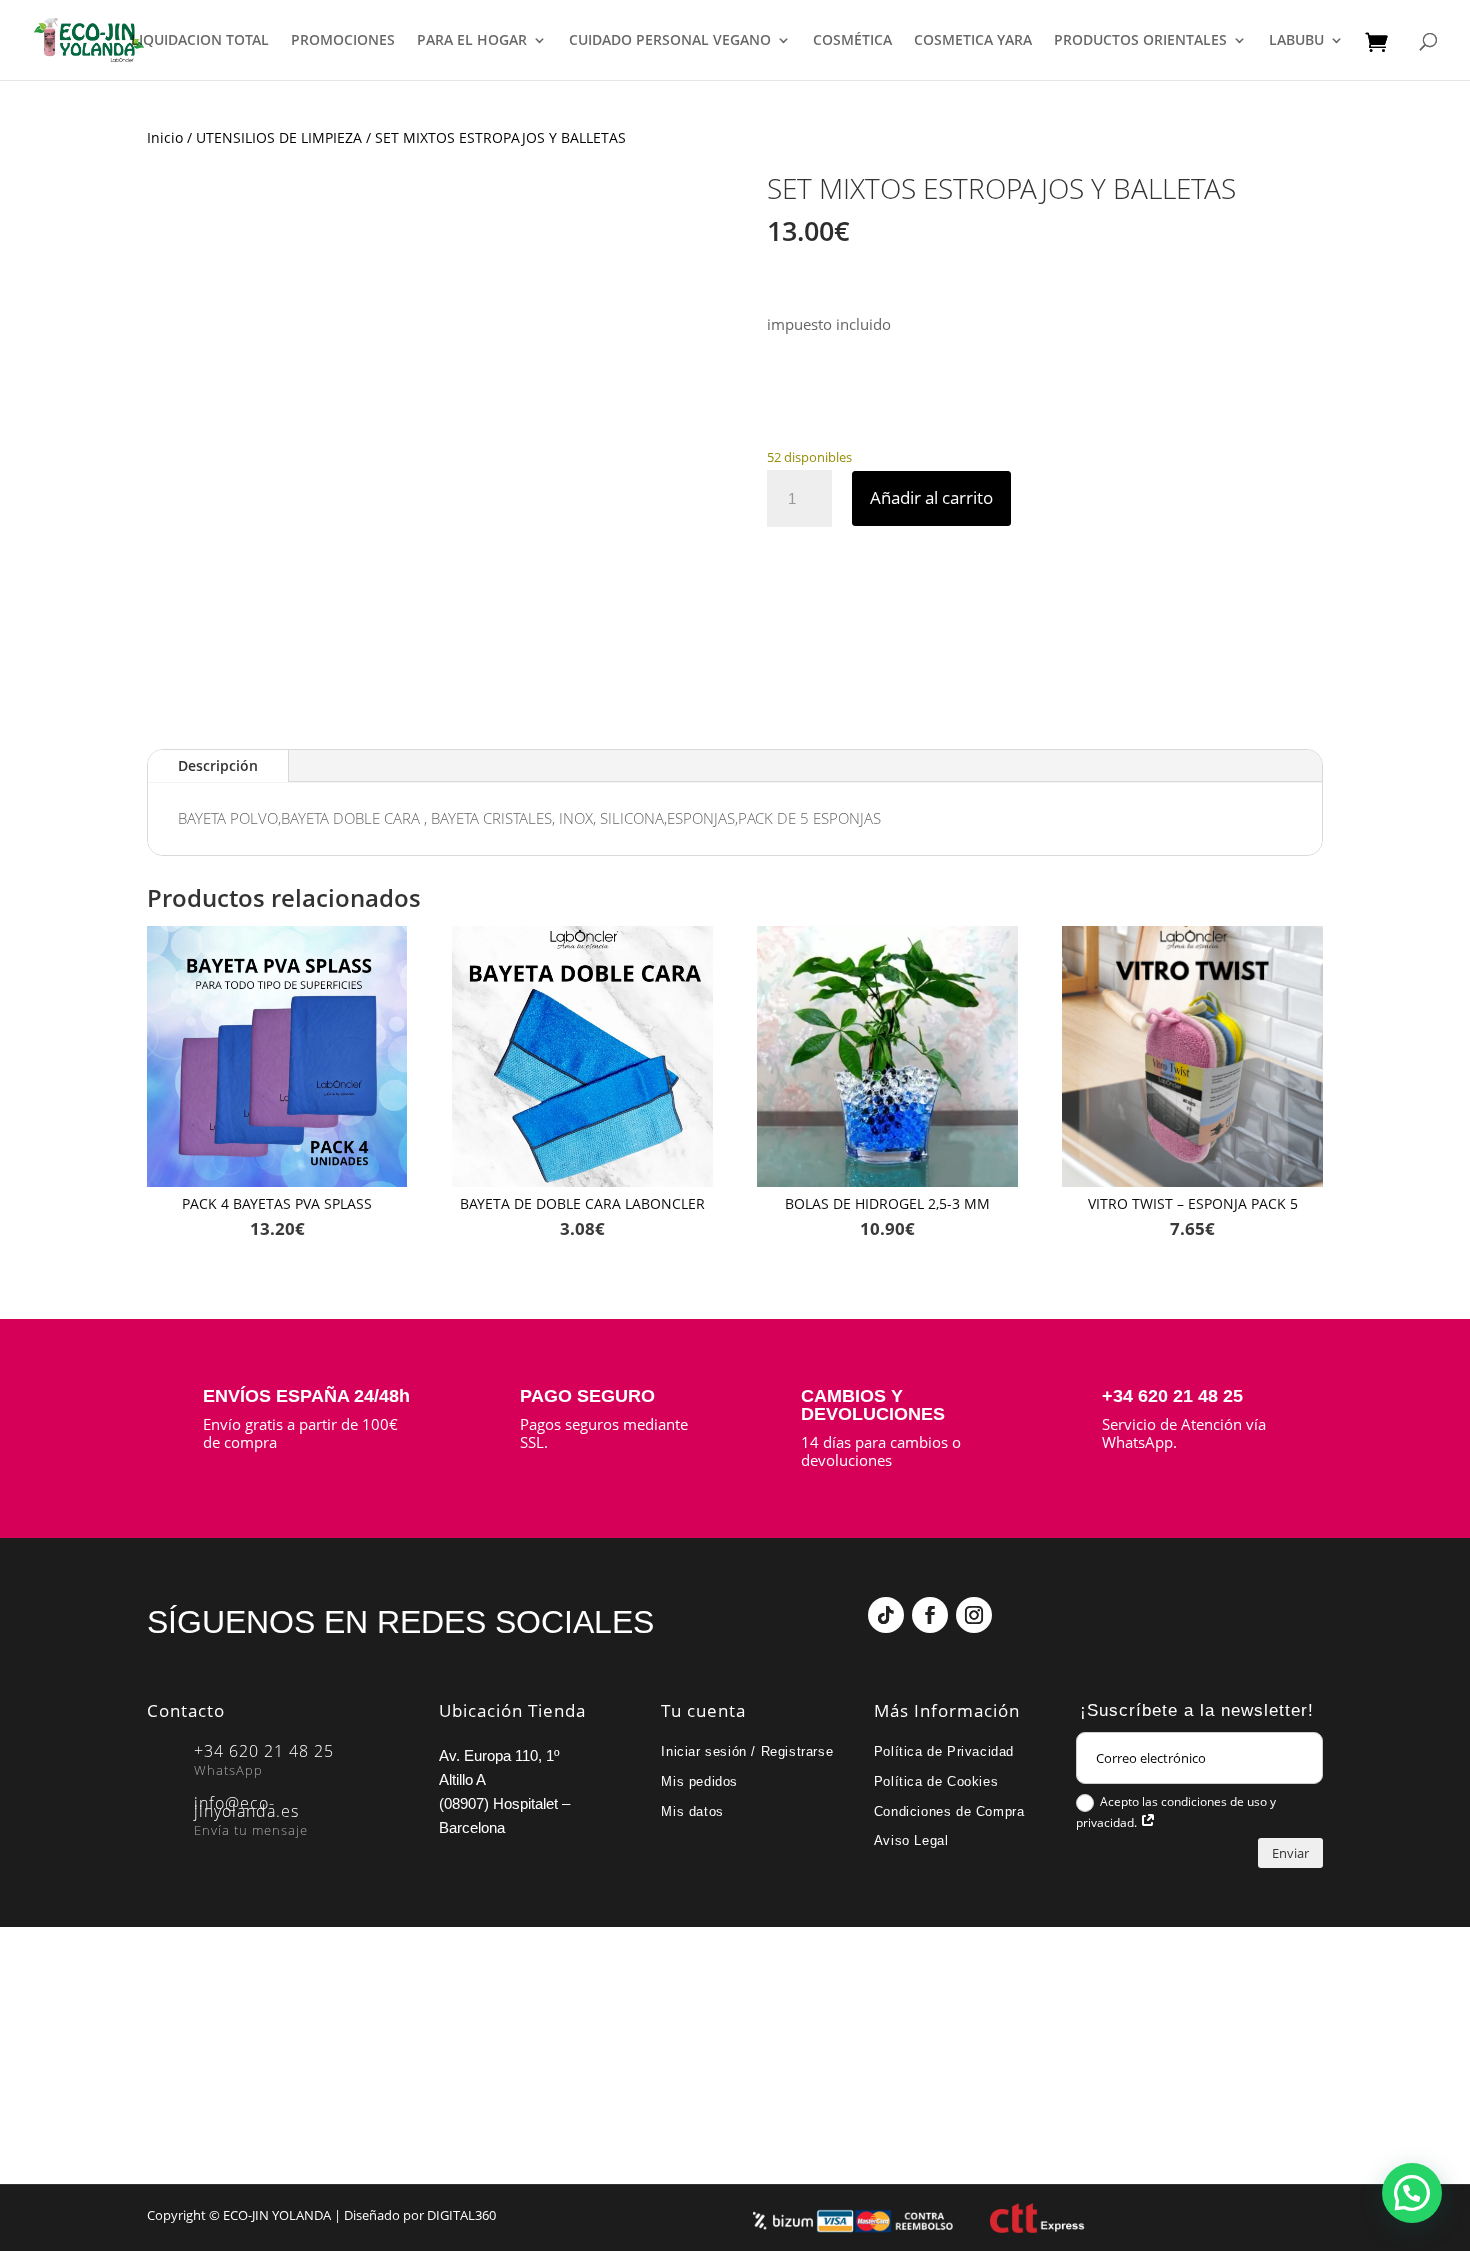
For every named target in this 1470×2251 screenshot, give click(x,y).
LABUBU (1296, 41)
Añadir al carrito (931, 497)
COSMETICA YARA (973, 41)
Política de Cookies (936, 1781)
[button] (1412, 2193)
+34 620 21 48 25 (1172, 1396)
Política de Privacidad (944, 1751)
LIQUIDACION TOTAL (200, 41)
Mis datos (692, 1811)
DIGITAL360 (461, 2215)
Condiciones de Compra (949, 1811)
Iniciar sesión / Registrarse (747, 1751)
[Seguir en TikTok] (886, 1615)
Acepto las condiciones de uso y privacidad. (1176, 1812)
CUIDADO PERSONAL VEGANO (670, 41)
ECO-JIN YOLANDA (277, 2215)
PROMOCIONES (343, 41)
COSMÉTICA (852, 41)
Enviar (1290, 1853)
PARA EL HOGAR (472, 41)
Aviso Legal (911, 1840)
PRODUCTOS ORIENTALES (1140, 41)
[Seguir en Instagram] (974, 1615)
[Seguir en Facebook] (930, 1615)
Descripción (218, 765)
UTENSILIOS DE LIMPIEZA (279, 137)
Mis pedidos (699, 1781)
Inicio (165, 137)
